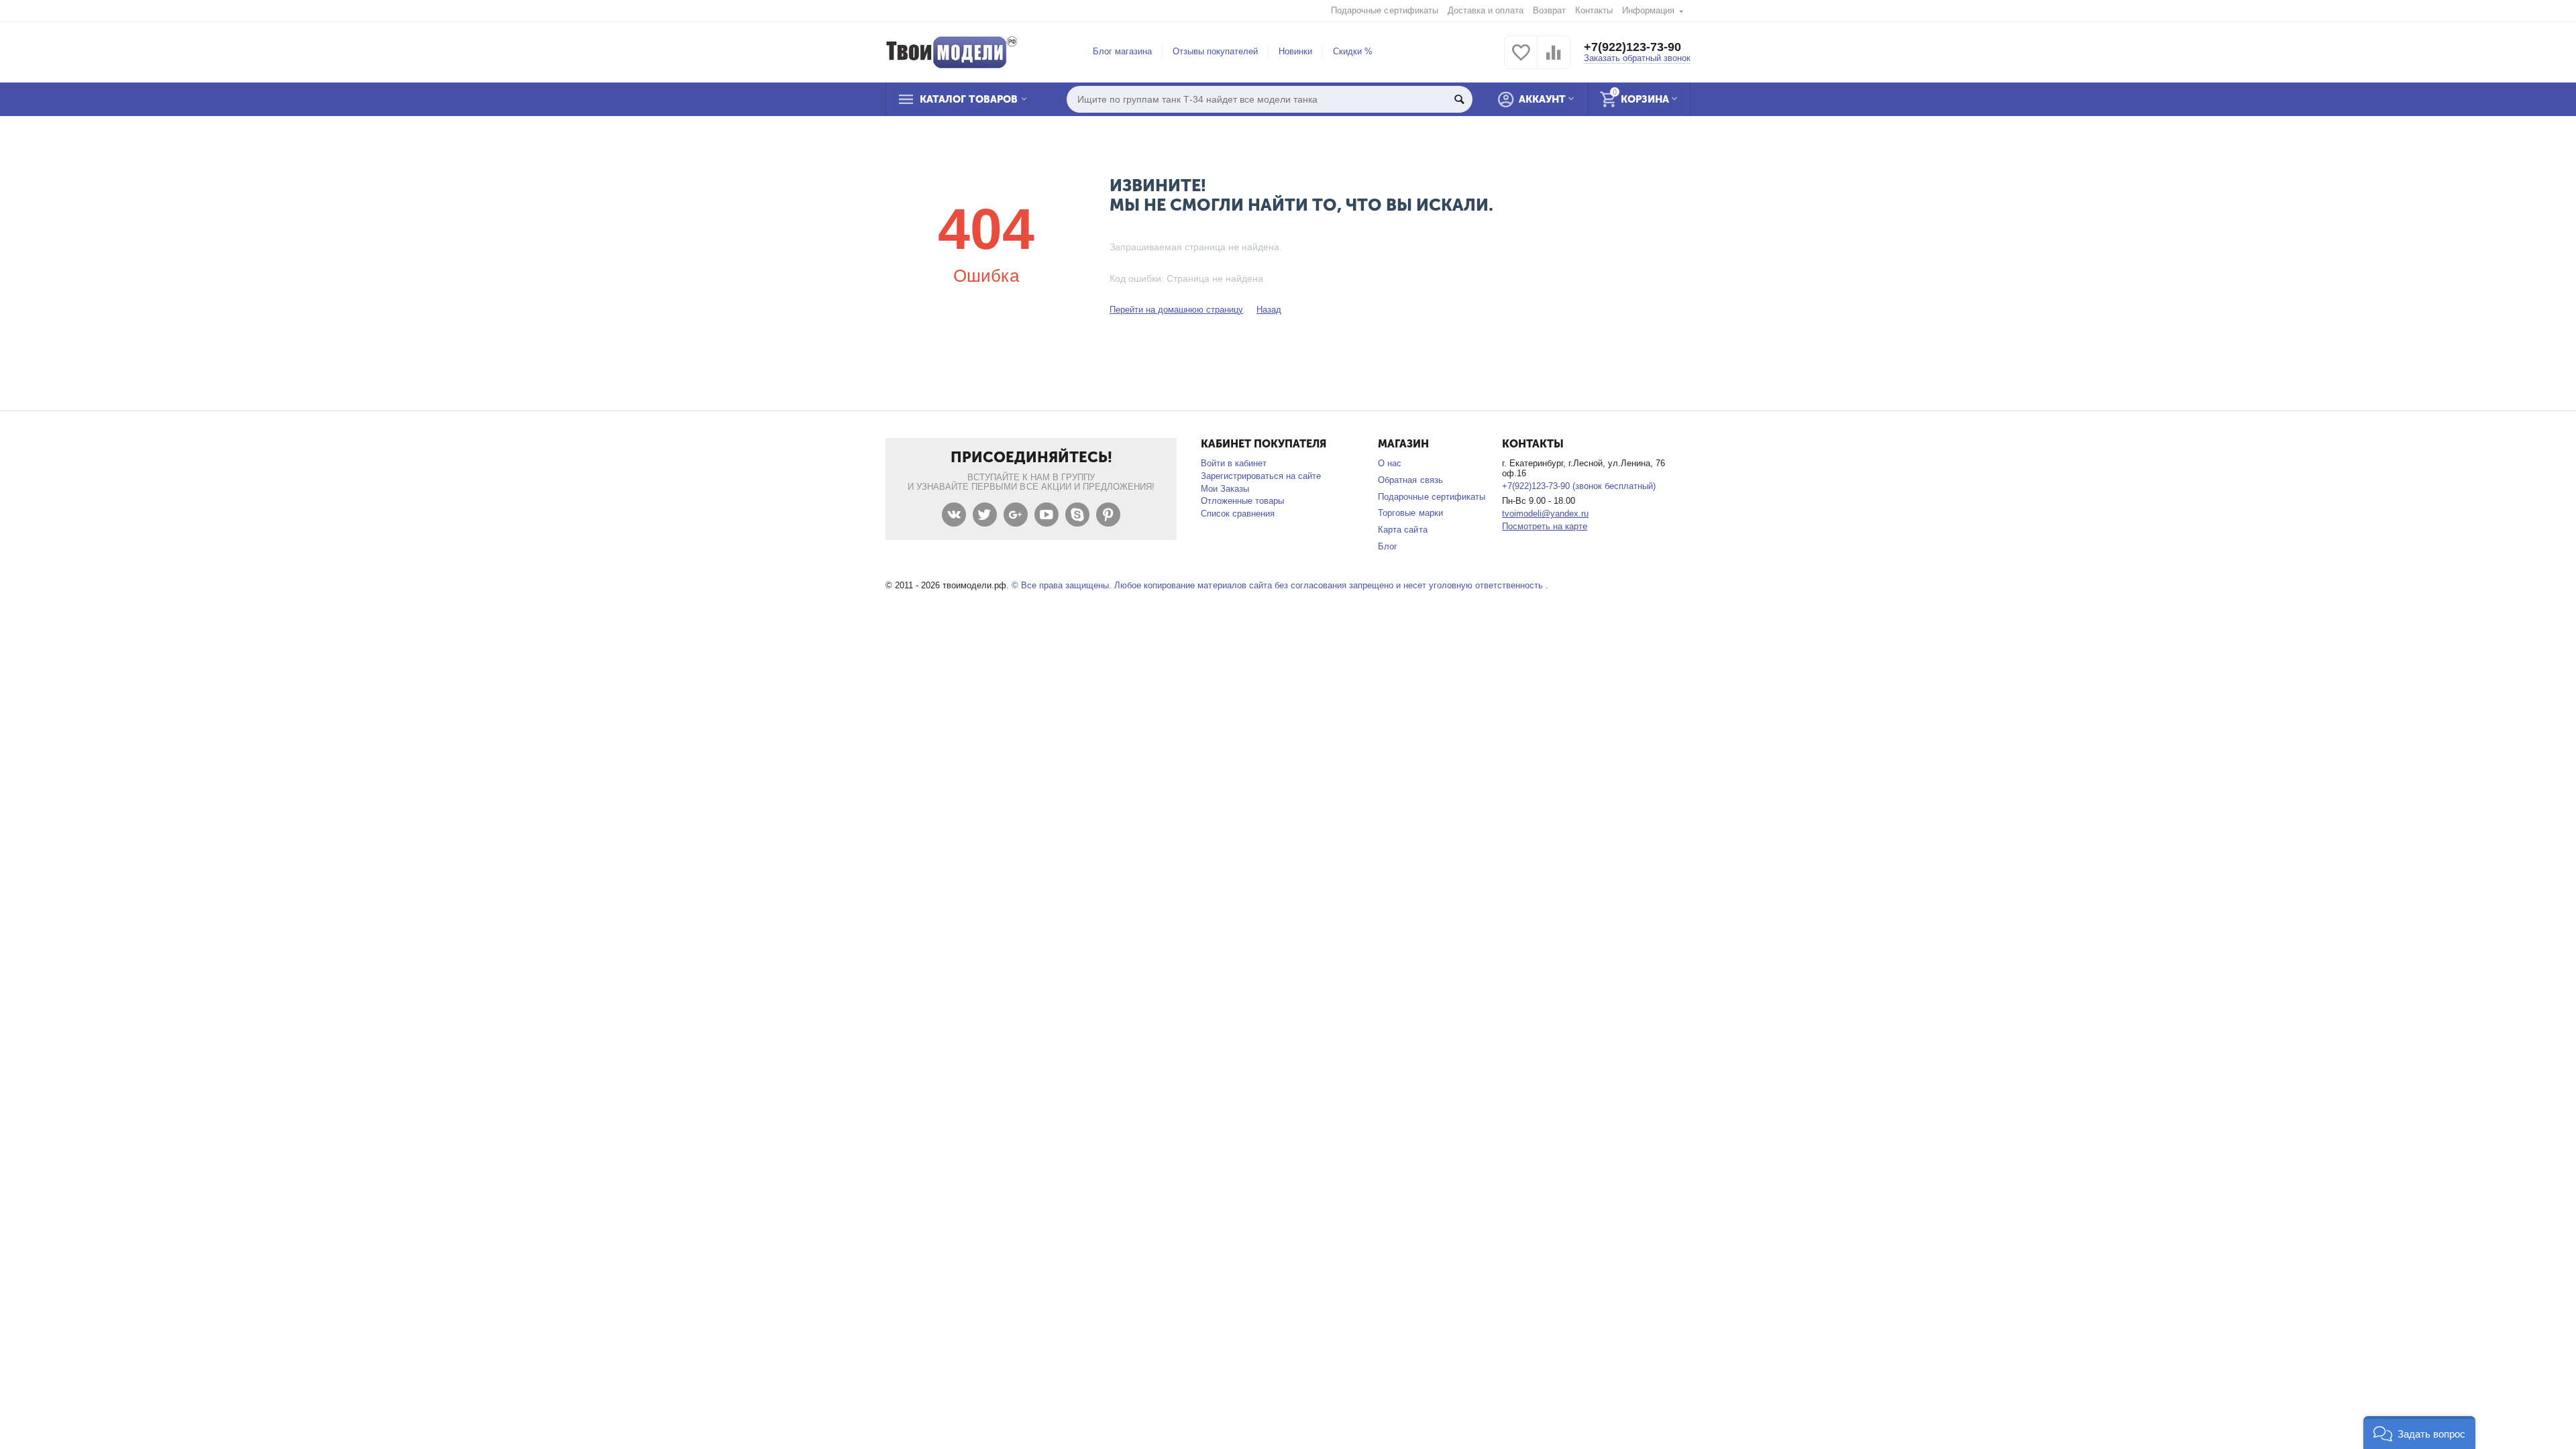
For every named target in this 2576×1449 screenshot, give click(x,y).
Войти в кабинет (1234, 463)
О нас (1390, 463)
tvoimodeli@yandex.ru (1545, 514)
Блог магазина (1122, 51)
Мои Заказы (1225, 489)
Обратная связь (1410, 480)
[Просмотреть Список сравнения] (1554, 60)
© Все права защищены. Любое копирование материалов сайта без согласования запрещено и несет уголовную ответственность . (1280, 585)
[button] (2419, 1433)
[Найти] (1459, 99)
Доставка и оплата (1486, 10)
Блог (1388, 546)
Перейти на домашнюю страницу (1176, 310)
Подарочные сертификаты (1384, 10)
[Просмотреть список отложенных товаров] (1521, 60)
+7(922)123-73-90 (1632, 47)
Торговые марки (1410, 513)
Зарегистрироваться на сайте (1261, 476)
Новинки (1295, 51)
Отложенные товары (1242, 501)
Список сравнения (1238, 514)
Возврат (1549, 10)
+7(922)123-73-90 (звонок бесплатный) (1579, 486)
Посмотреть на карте (1545, 526)
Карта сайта (1402, 530)
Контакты (1594, 10)
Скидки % (1353, 51)
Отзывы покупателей (1215, 51)
